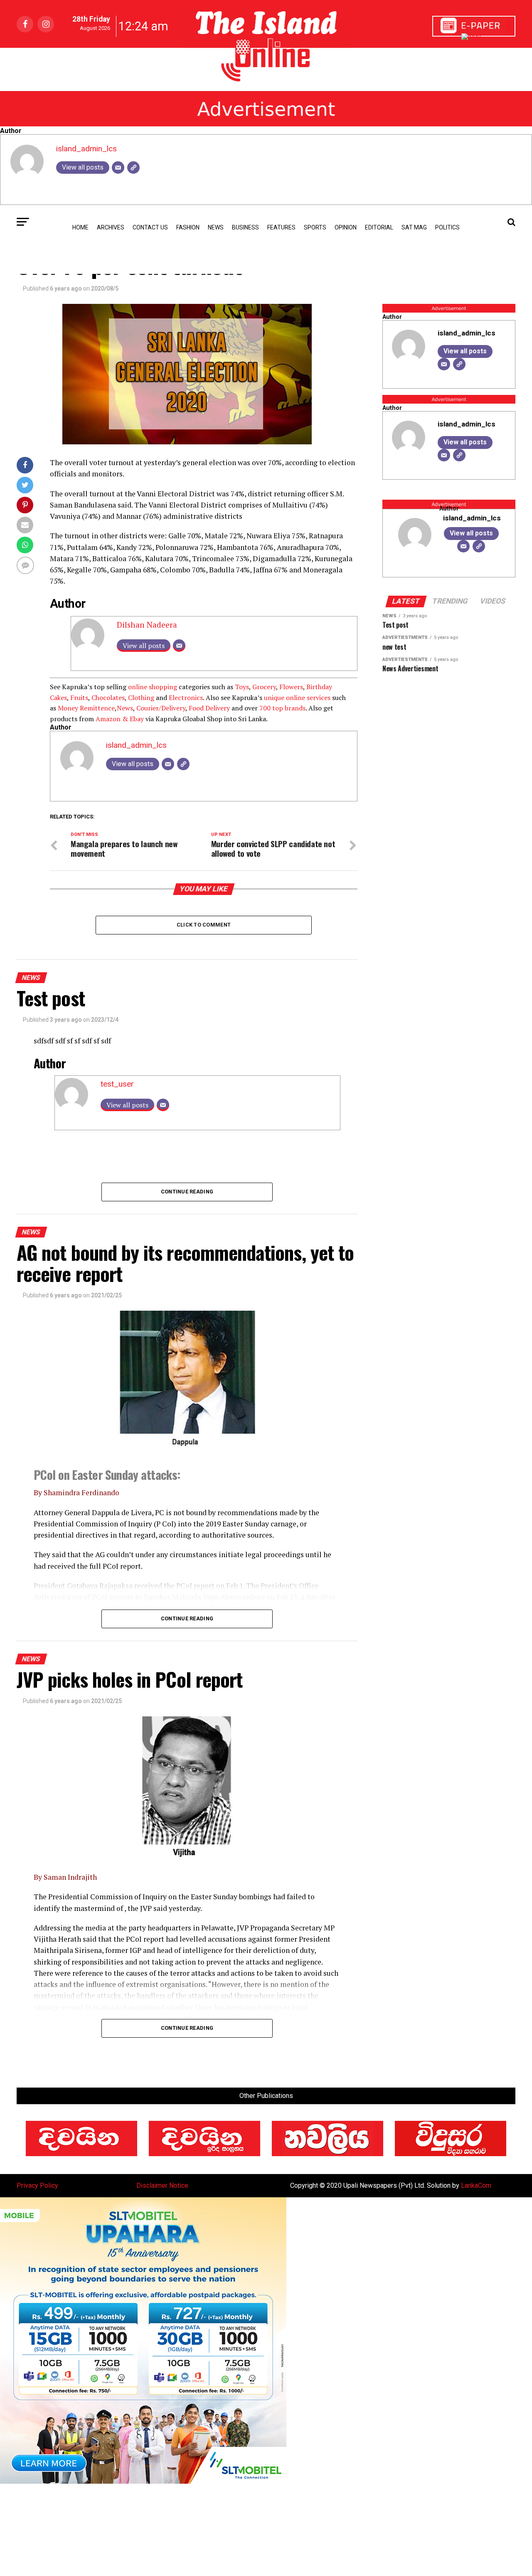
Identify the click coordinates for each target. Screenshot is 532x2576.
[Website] (133, 168)
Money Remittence (86, 708)
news (216, 227)
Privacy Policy (37, 2185)
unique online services (297, 698)
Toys (242, 687)
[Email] (118, 168)
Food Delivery (209, 708)
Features (281, 227)
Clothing (141, 698)
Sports (315, 227)
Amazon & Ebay (120, 719)
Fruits (79, 698)
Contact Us (150, 227)
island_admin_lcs (86, 149)
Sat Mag (414, 227)
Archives (111, 227)
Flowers (291, 687)
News (125, 708)
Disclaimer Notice (162, 2185)
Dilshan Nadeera (147, 625)
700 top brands (282, 708)
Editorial (379, 227)
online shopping (153, 687)
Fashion (188, 227)
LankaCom (476, 2185)
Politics (447, 227)
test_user (117, 1084)
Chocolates (108, 698)
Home (80, 227)
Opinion (346, 227)
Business (245, 227)
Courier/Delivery (161, 708)
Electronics (186, 698)
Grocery (264, 687)
